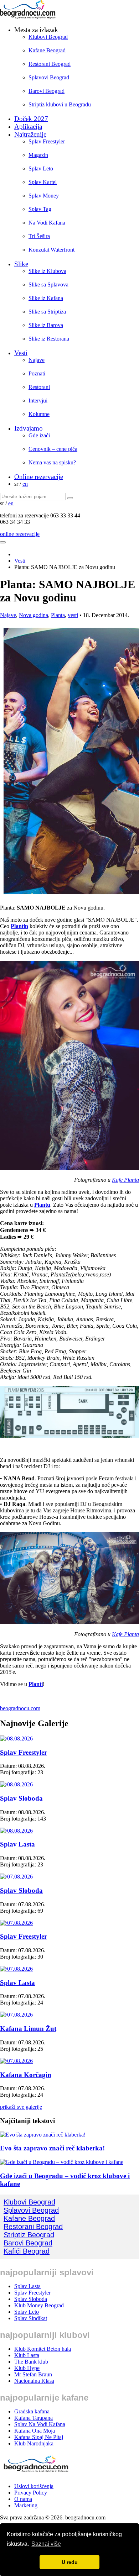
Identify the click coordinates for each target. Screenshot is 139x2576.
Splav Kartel (43, 182)
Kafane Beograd (47, 50)
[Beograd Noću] (36, 2474)
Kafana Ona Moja (35, 2431)
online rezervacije (20, 534)
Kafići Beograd (27, 2251)
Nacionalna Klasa (34, 2381)
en (25, 484)
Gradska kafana (32, 2411)
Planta (58, 615)
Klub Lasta (27, 2355)
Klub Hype (27, 2368)
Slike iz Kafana (46, 298)
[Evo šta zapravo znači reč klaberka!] (43, 2135)
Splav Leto (41, 168)
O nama (23, 2499)
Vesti (21, 353)
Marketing (26, 2505)
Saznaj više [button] (46, 2544)
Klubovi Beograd (48, 37)
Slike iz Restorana (49, 339)
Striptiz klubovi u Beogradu (60, 104)
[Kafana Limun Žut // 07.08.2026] (16, 2015)
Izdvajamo (29, 428)
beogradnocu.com (20, 1708)
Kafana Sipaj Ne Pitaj (39, 2437)
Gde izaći (39, 435)
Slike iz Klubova (47, 271)
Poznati (37, 373)
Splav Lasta (17, 1844)
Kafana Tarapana (34, 2418)
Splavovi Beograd (49, 77)
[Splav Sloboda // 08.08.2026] (16, 1784)
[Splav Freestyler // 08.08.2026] (16, 1739)
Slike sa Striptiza (47, 312)
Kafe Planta (125, 1180)
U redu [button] (70, 2562)
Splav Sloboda (21, 1798)
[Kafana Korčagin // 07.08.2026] (16, 2061)
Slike (21, 264)
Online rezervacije (39, 477)
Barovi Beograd (47, 91)
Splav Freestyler (47, 141)
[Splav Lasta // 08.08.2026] (16, 1831)
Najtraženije (30, 134)
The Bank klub (31, 2362)
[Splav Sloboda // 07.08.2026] (16, 1877)
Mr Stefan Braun (33, 2374)
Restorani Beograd (50, 64)
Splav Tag (40, 209)
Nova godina (34, 615)
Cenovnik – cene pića (53, 449)
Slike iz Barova (46, 325)
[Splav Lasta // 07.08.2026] (16, 1969)
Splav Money (44, 196)
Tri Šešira (39, 236)
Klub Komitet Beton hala (43, 2349)
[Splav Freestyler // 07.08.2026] (16, 1923)
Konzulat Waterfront (52, 250)
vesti (73, 615)
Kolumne (39, 414)
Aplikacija (28, 127)
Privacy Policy (31, 2493)
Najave (37, 360)
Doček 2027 (31, 119)
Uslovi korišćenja (34, 2486)
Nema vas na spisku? (52, 462)
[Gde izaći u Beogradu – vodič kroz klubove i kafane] (62, 2162)
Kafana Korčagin (26, 2075)
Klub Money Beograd (39, 2305)
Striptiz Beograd (29, 2235)
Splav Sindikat (31, 2318)
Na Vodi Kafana (47, 223)
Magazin (38, 155)
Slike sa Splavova (48, 285)
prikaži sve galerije (21, 2107)
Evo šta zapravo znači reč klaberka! (52, 2148)
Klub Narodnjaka (34, 2443)
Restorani (39, 387)
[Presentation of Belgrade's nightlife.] (29, 17)
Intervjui (38, 401)
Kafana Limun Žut (28, 2029)
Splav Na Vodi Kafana (40, 2424)
